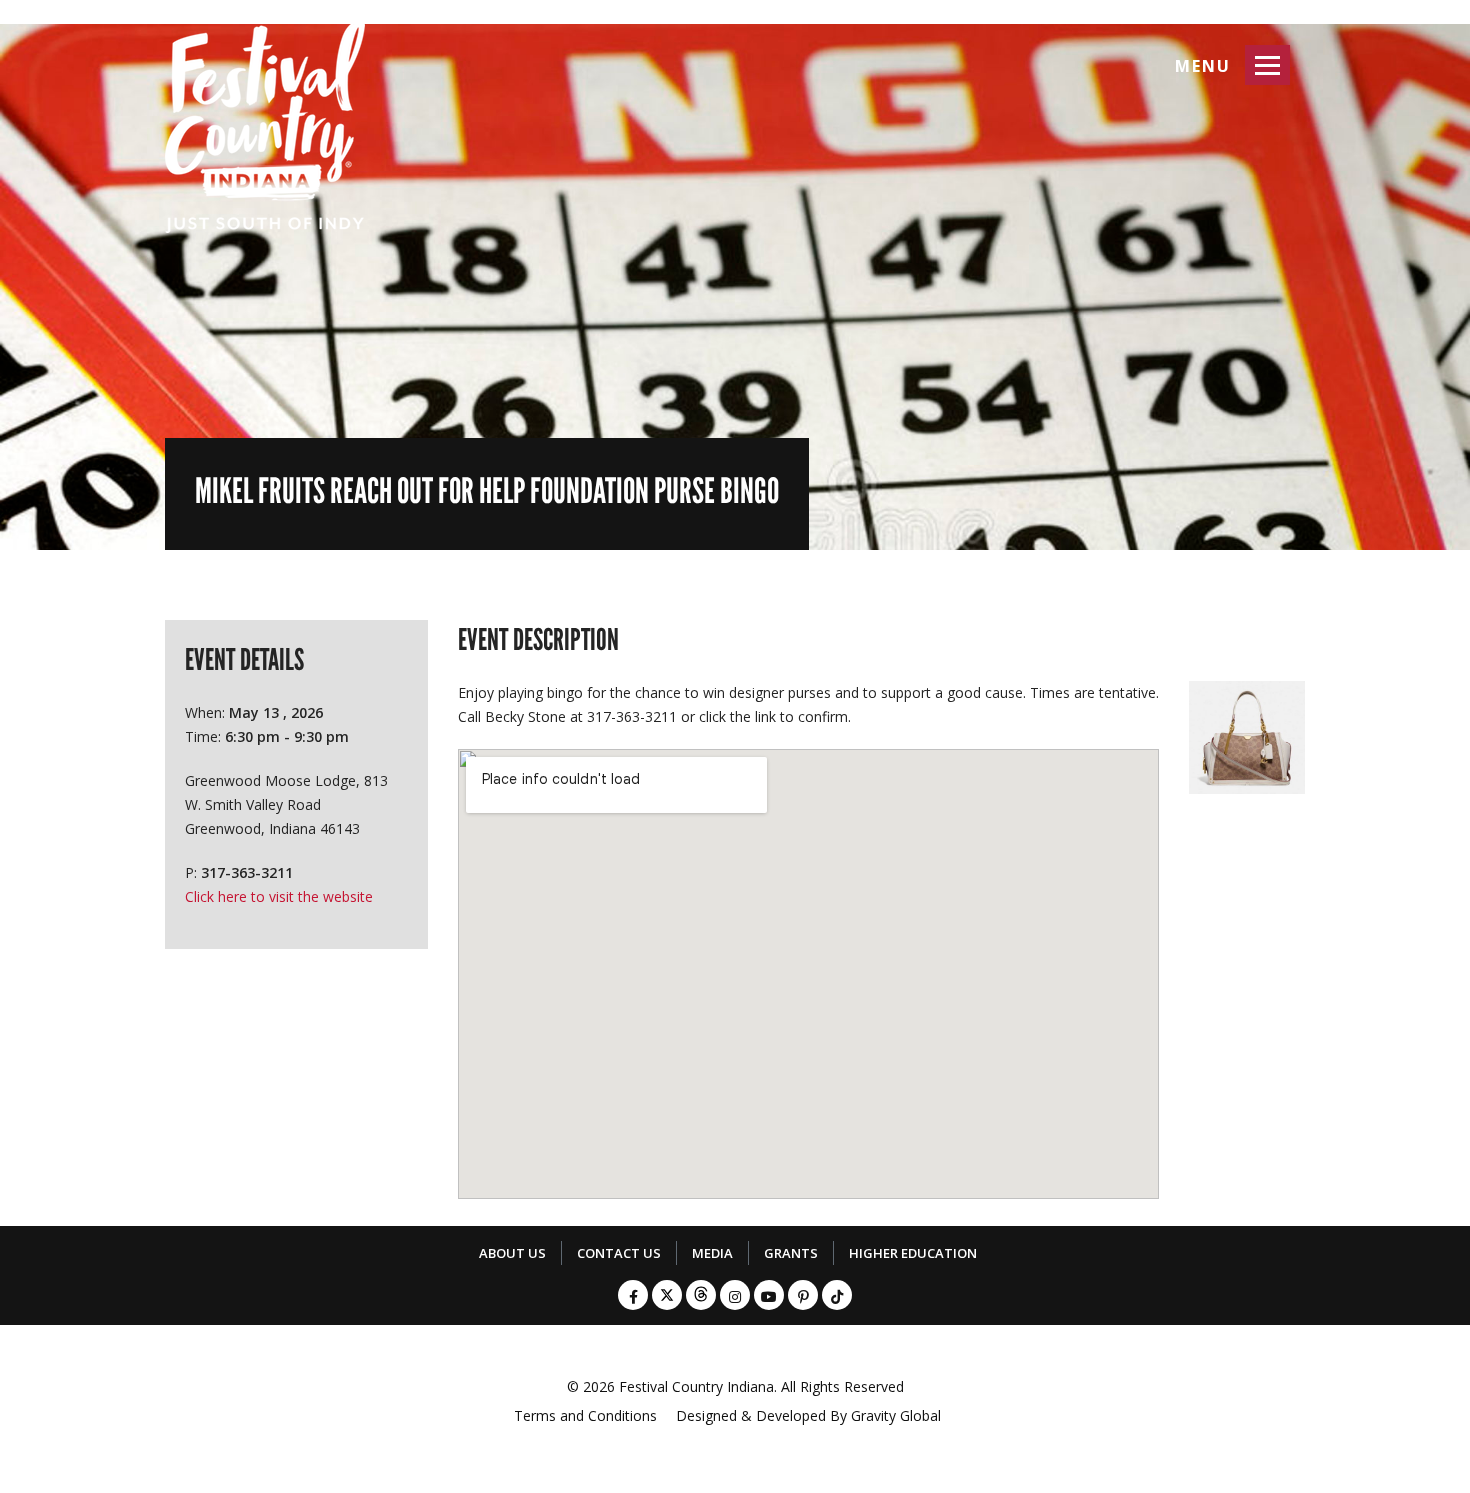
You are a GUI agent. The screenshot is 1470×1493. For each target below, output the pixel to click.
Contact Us (619, 1253)
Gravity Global (896, 1415)
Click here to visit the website (279, 896)
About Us (512, 1253)
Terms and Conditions (585, 1415)
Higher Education (913, 1253)
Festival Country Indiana (696, 1386)
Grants (791, 1253)
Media (712, 1253)
